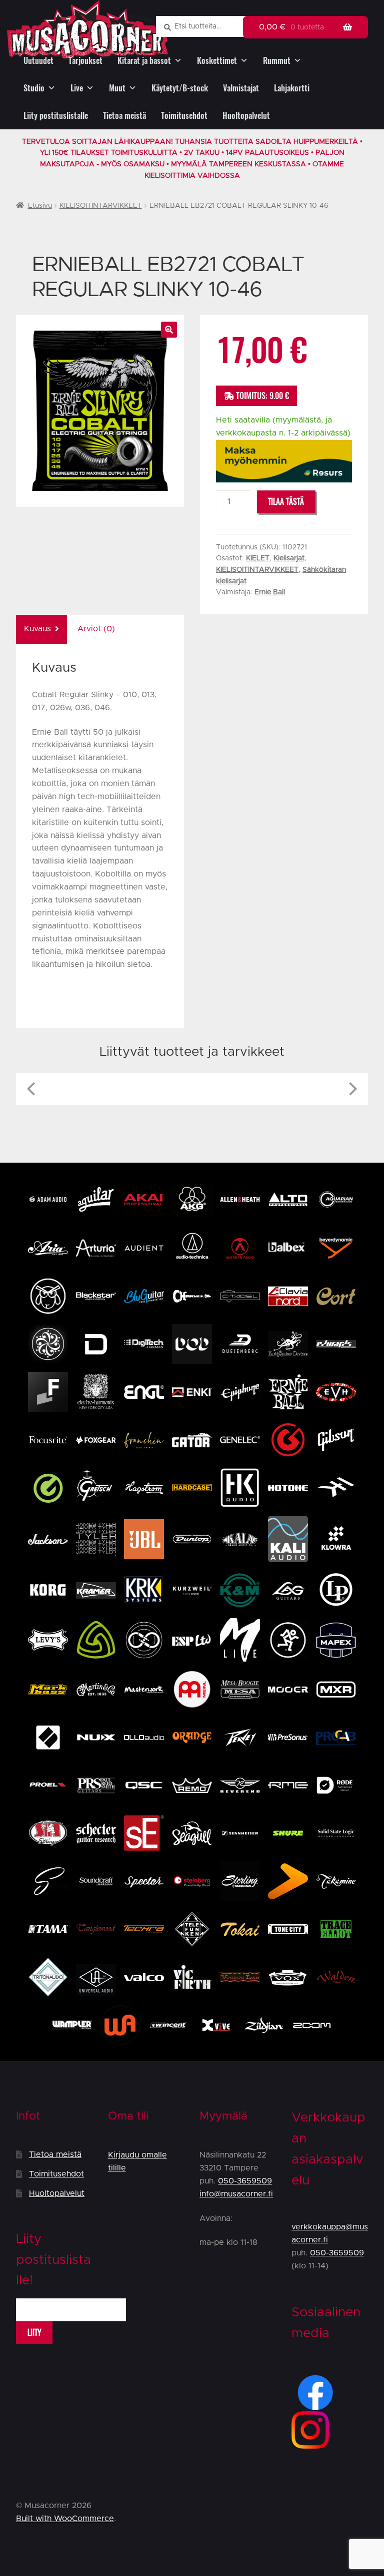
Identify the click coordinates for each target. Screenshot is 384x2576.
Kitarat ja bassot (144, 61)
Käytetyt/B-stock (180, 88)
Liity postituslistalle (56, 116)
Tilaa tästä (286, 502)
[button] (169, 330)
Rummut (277, 61)
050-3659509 (245, 2181)
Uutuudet (38, 61)
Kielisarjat (289, 558)
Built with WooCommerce (65, 2519)
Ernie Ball (270, 592)
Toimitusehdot (184, 116)
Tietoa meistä (124, 116)
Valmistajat (241, 88)
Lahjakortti (292, 88)
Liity (34, 2333)
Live (77, 88)
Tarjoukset (85, 61)
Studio (34, 88)
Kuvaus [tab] (37, 629)
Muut (117, 88)
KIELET (258, 558)
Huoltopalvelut (246, 116)
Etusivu (40, 206)
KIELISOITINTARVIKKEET (101, 206)
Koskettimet (217, 61)
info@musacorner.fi (236, 2194)
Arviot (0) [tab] (96, 629)
